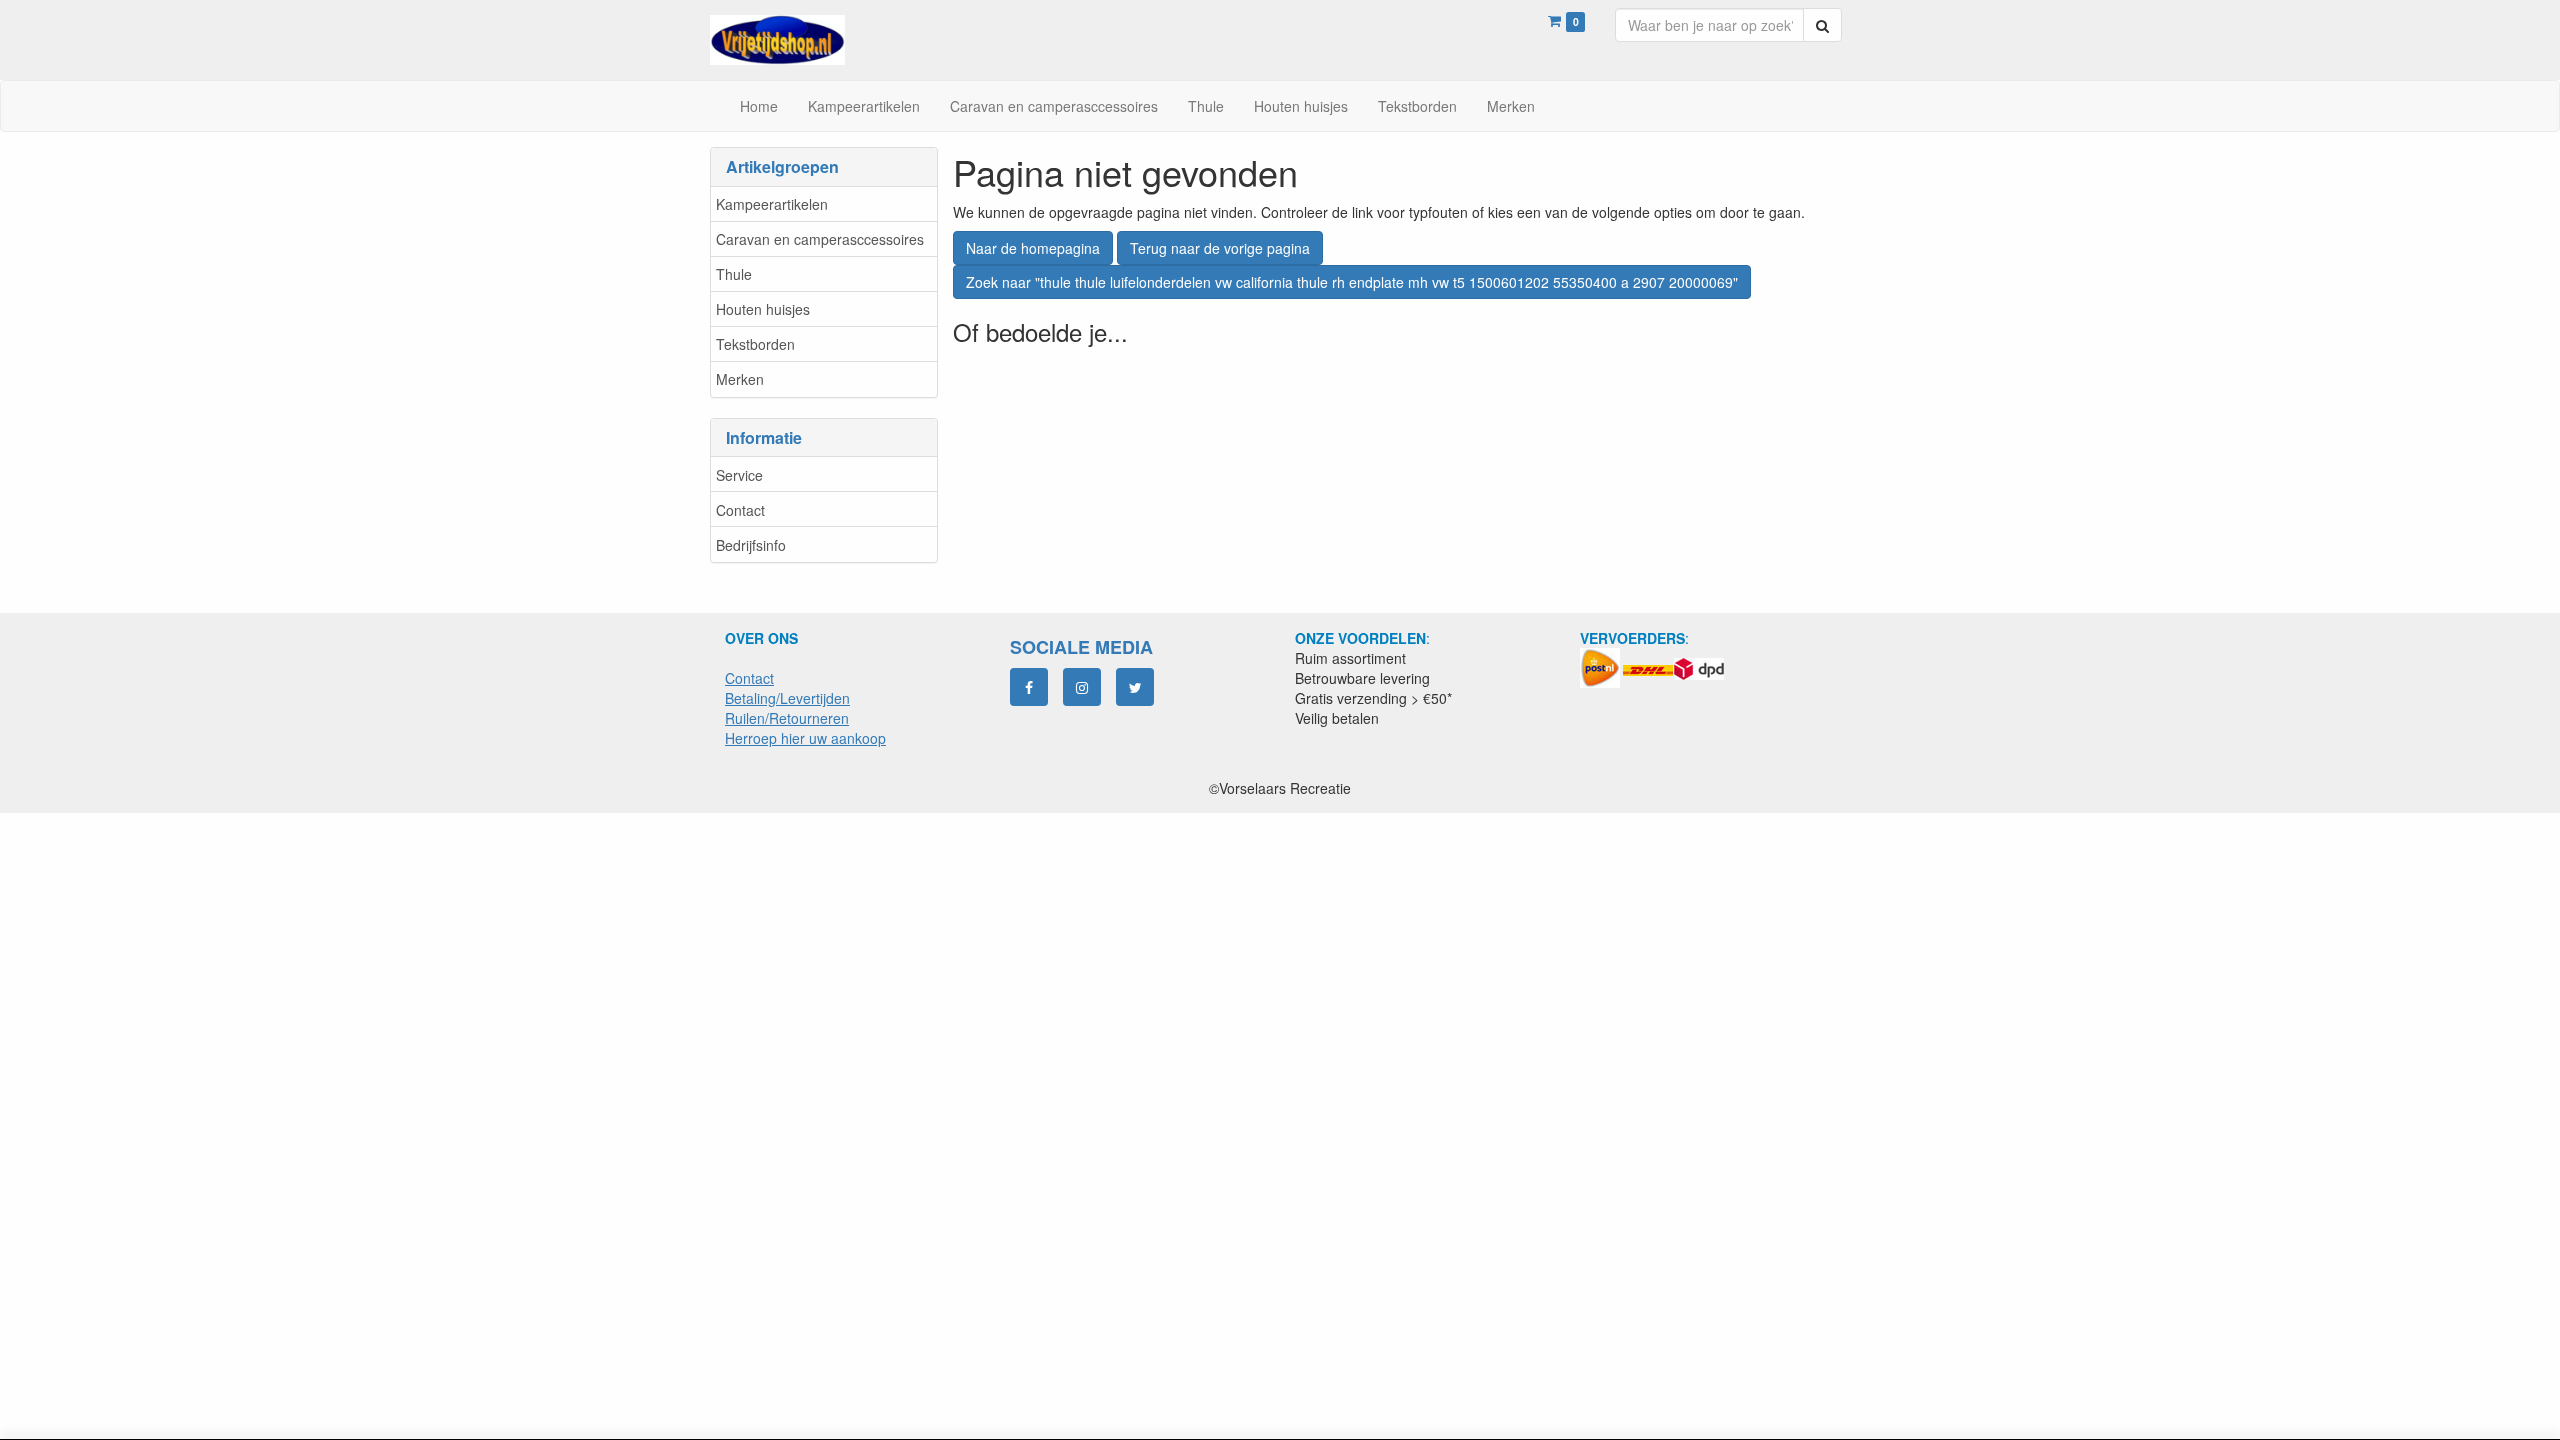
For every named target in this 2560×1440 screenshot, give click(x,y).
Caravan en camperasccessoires (820, 239)
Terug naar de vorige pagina (1220, 248)
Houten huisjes (763, 309)
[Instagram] (1082, 687)
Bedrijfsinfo (751, 545)
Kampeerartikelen (772, 204)
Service (739, 475)
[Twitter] (1135, 687)
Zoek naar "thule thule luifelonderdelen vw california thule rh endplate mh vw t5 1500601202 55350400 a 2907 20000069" (1352, 282)
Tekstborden (755, 344)
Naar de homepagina (1033, 248)
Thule (734, 274)
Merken (740, 379)
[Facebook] (1029, 687)
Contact (740, 510)
